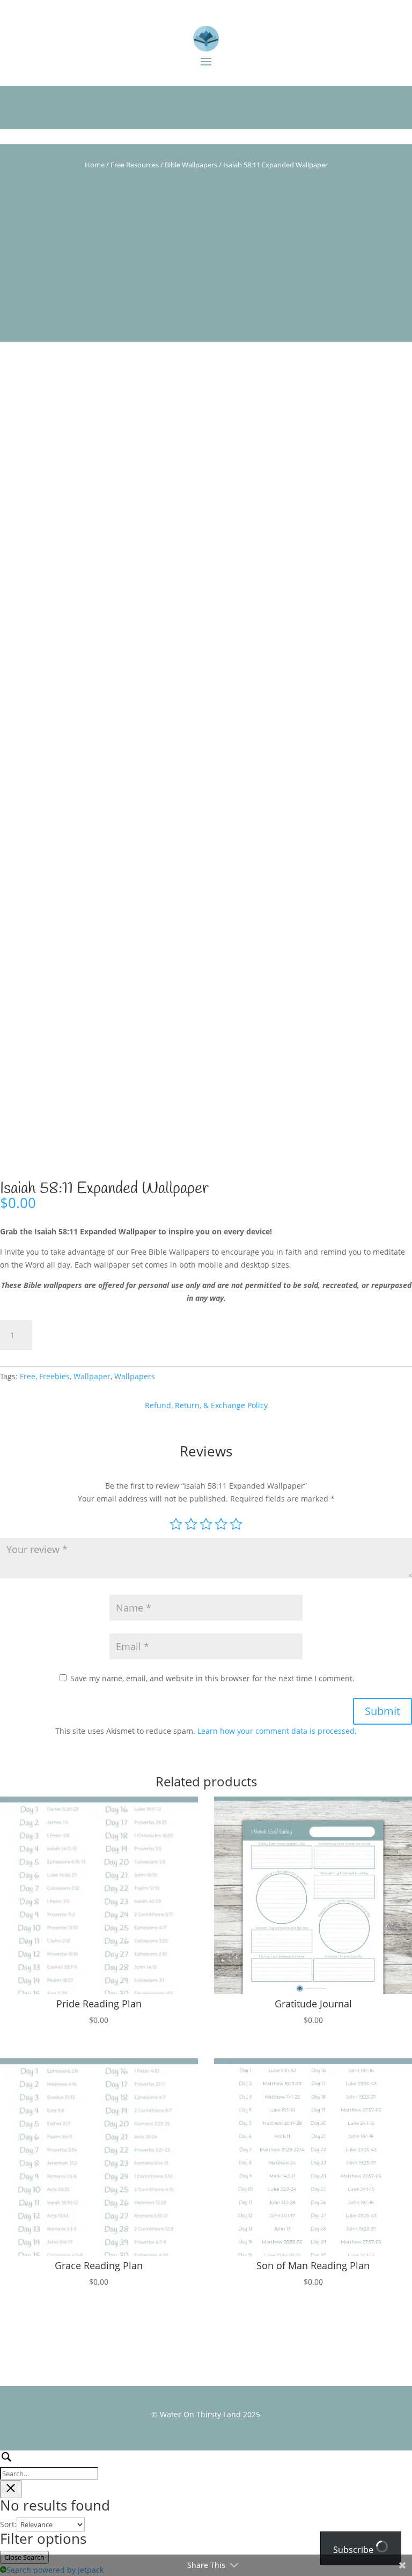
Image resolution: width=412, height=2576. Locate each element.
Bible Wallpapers (191, 165)
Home (95, 165)
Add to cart (81, 1335)
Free (28, 1376)
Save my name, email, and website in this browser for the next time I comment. (212, 1678)
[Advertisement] (206, 267)
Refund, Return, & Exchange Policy (206, 1405)
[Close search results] (11, 2489)
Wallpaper (92, 1376)
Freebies (54, 1376)
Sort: (8, 2524)
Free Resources (135, 165)
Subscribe (354, 2550)
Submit (382, 1711)
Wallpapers (135, 1376)
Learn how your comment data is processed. (277, 1731)
